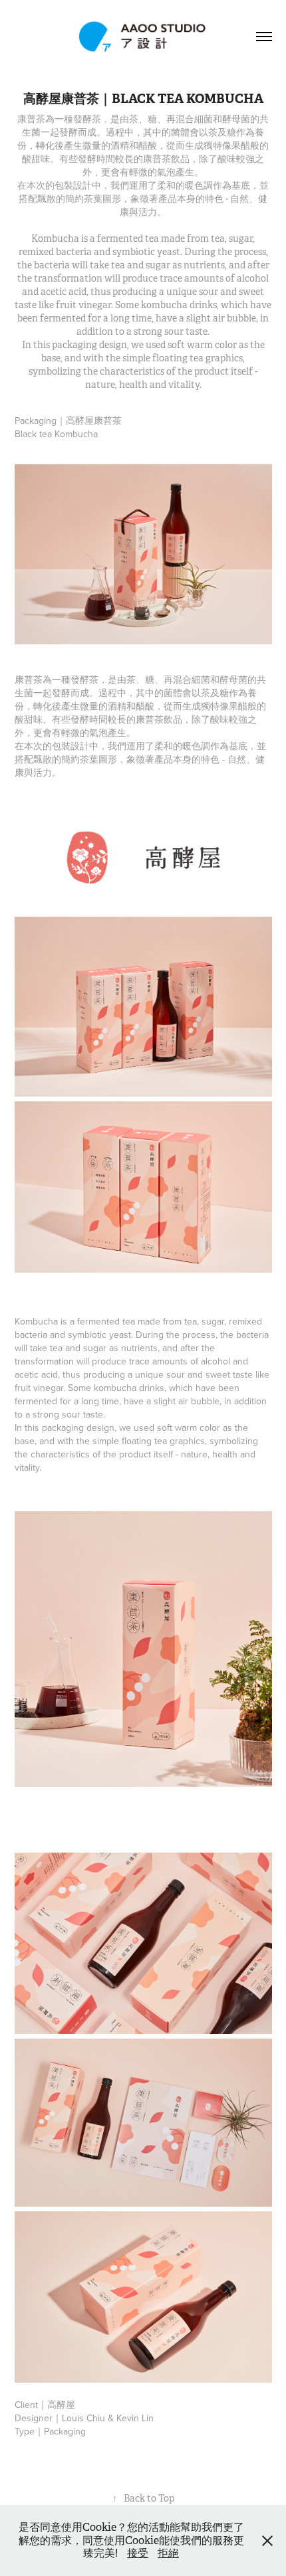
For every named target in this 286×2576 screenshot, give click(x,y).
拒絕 (168, 2553)
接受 (138, 2553)
